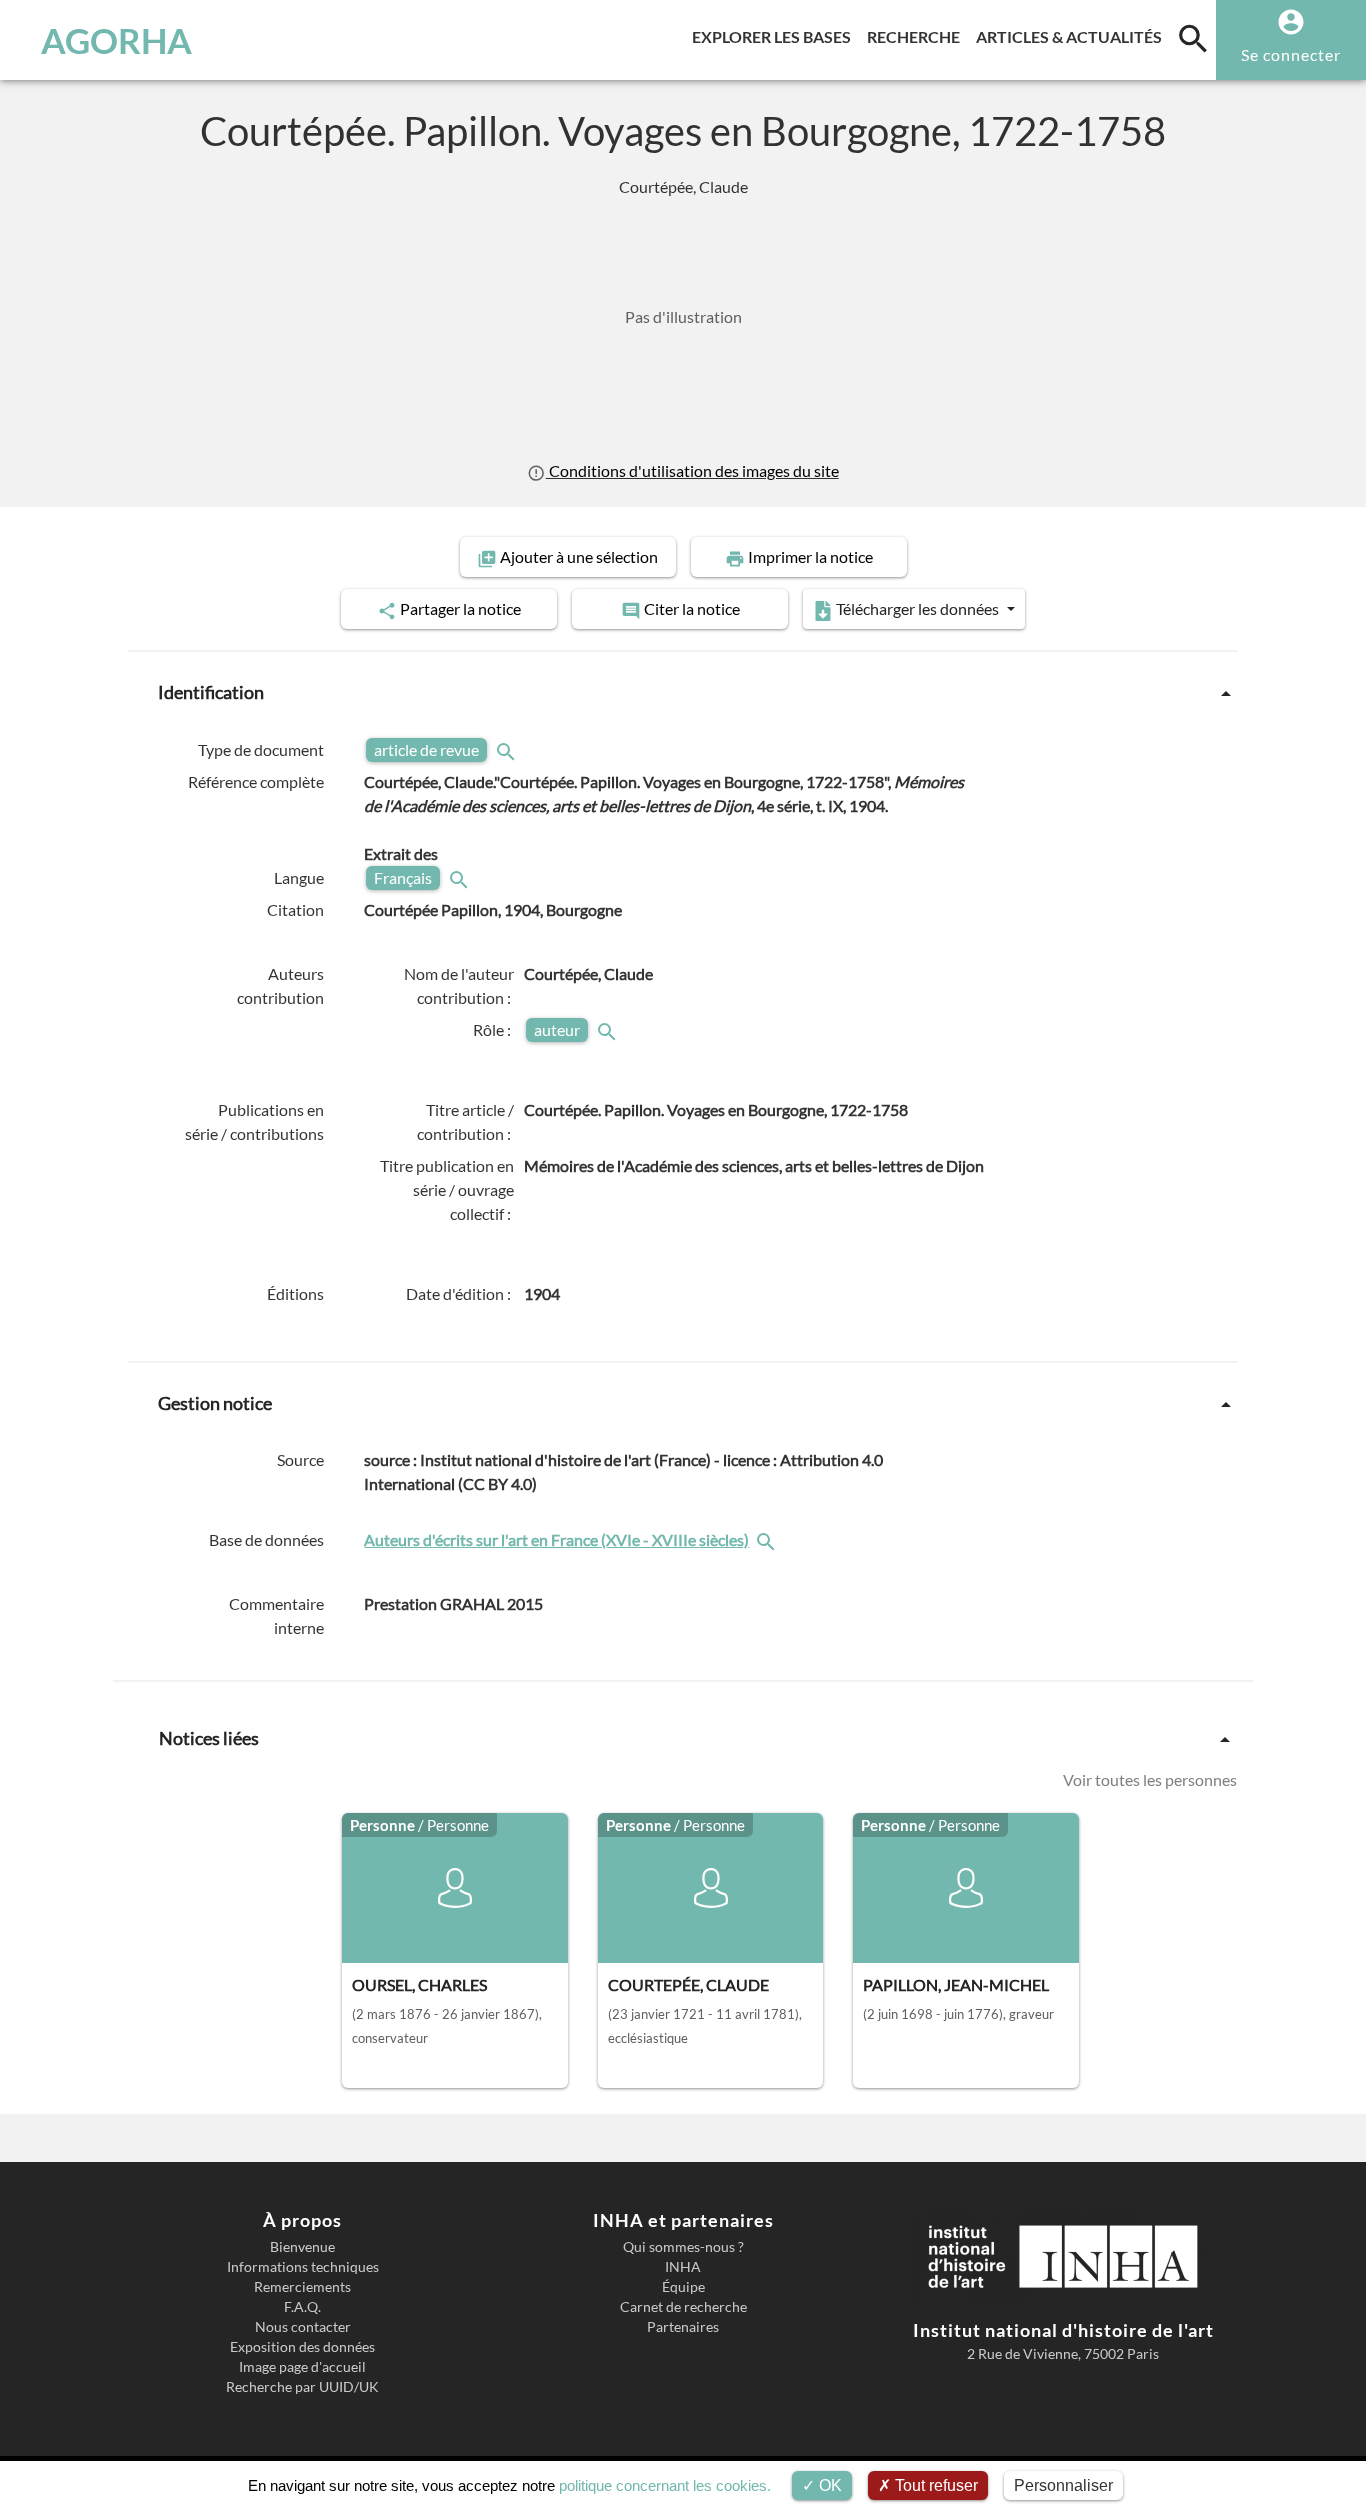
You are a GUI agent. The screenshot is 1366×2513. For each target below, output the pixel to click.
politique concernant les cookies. (665, 2485)
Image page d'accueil (302, 2367)
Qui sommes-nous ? (683, 2247)
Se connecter (1291, 54)
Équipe (683, 2287)
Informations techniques (303, 2267)
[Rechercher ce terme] (508, 749)
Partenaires (683, 2327)
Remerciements (302, 2287)
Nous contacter (303, 2327)
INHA (683, 2267)
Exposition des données (302, 2347)
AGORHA (116, 40)
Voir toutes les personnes (1150, 1779)
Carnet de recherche (683, 2307)
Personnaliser (1063, 2485)
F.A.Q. (302, 2307)
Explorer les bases (775, 36)
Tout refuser (934, 2485)
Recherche (917, 36)
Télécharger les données (917, 608)
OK (828, 2485)
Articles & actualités (1073, 36)
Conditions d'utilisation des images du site (692, 470)
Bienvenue (302, 2247)
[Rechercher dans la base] (768, 1539)
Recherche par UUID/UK (302, 2387)
